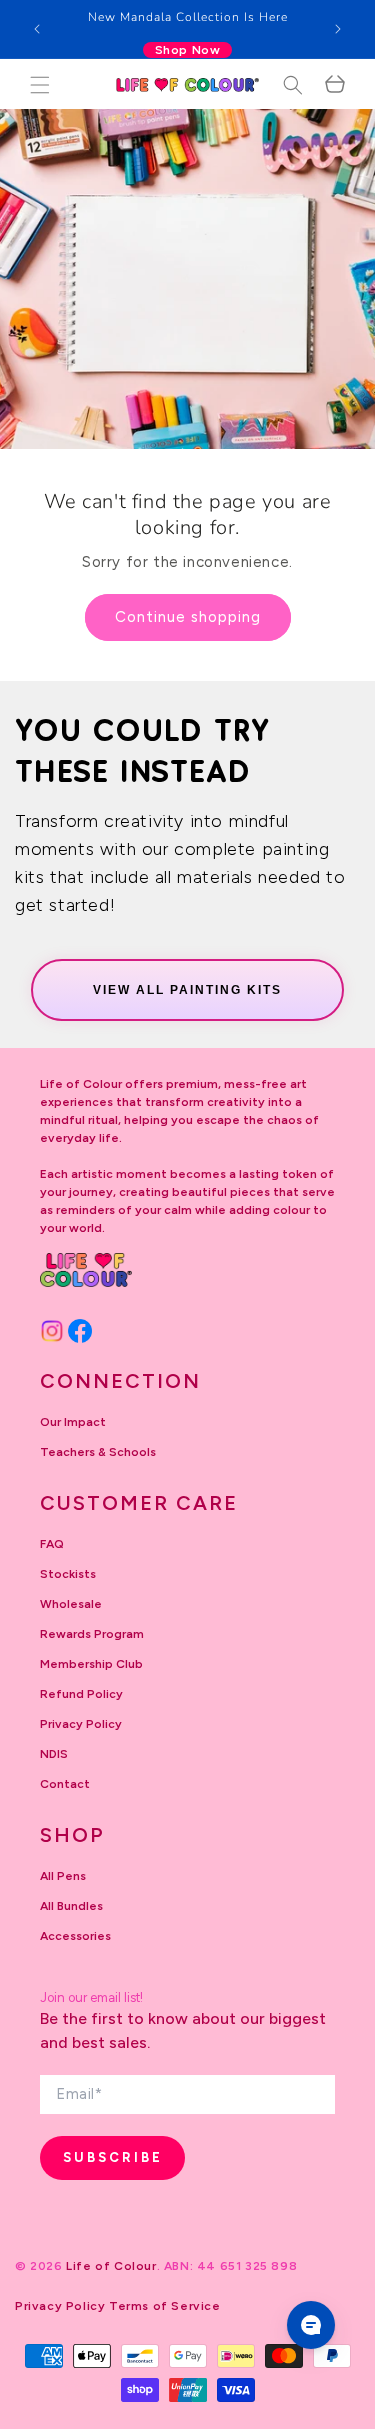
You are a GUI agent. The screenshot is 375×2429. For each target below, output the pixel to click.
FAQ (52, 1544)
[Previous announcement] (37, 29)
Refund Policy (81, 1694)
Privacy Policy (81, 1724)
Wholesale (71, 1604)
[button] (40, 85)
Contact (65, 1784)
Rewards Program (92, 1634)
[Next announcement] (338, 29)
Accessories (75, 1936)
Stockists (68, 1574)
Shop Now (188, 50)
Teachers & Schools (98, 1452)
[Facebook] (80, 1331)
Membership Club (91, 1664)
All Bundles (71, 1906)
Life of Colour (111, 2266)
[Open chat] (311, 2325)
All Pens (63, 1876)
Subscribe (113, 2157)
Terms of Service (165, 2306)
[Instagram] (52, 1331)
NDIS (54, 1754)
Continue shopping (188, 617)
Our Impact (73, 1422)
